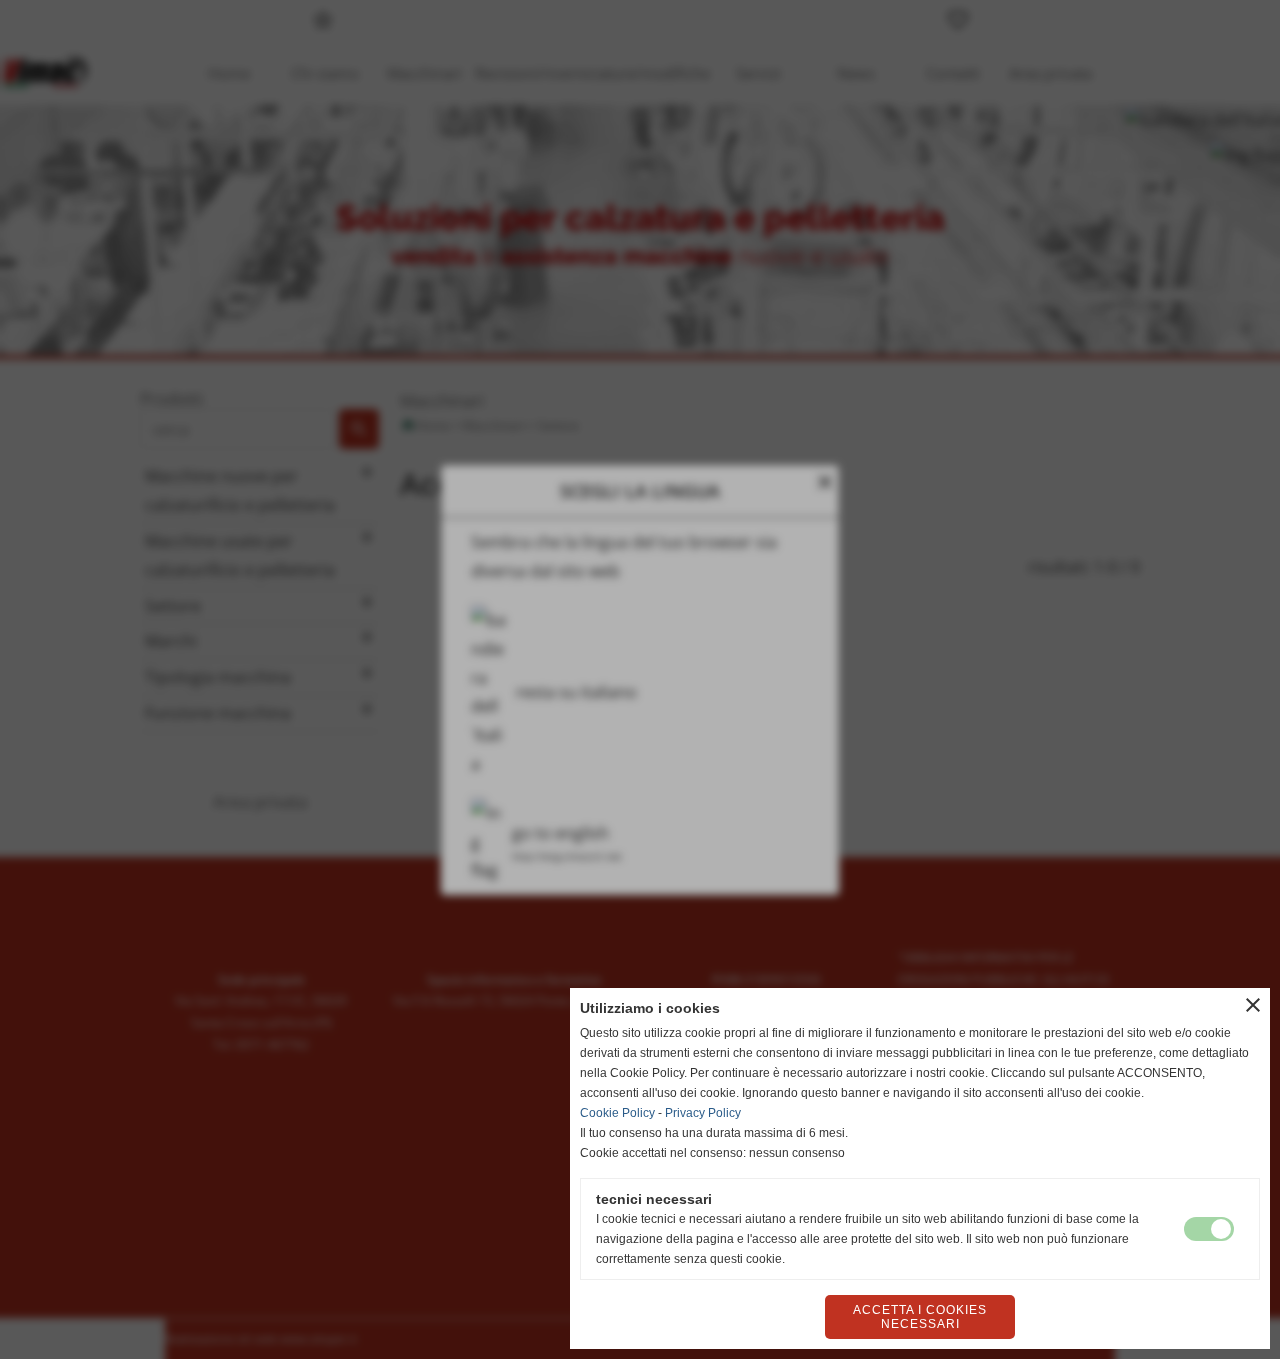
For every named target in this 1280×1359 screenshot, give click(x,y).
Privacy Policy (703, 1113)
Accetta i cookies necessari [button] (920, 1317)
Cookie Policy (617, 1113)
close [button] (1253, 1005)
